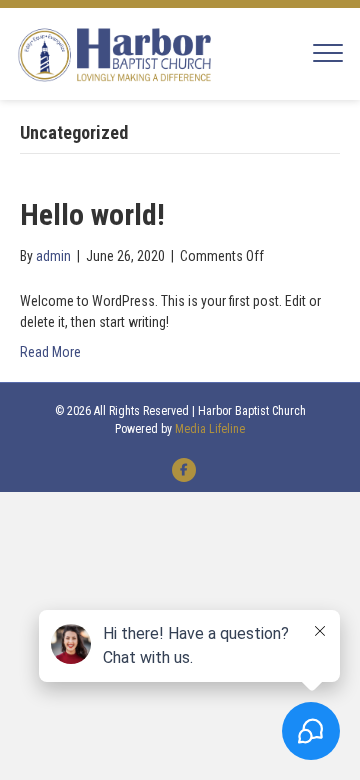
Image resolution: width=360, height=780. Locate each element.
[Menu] (328, 54)
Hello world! (92, 214)
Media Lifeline (210, 429)
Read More (50, 352)
